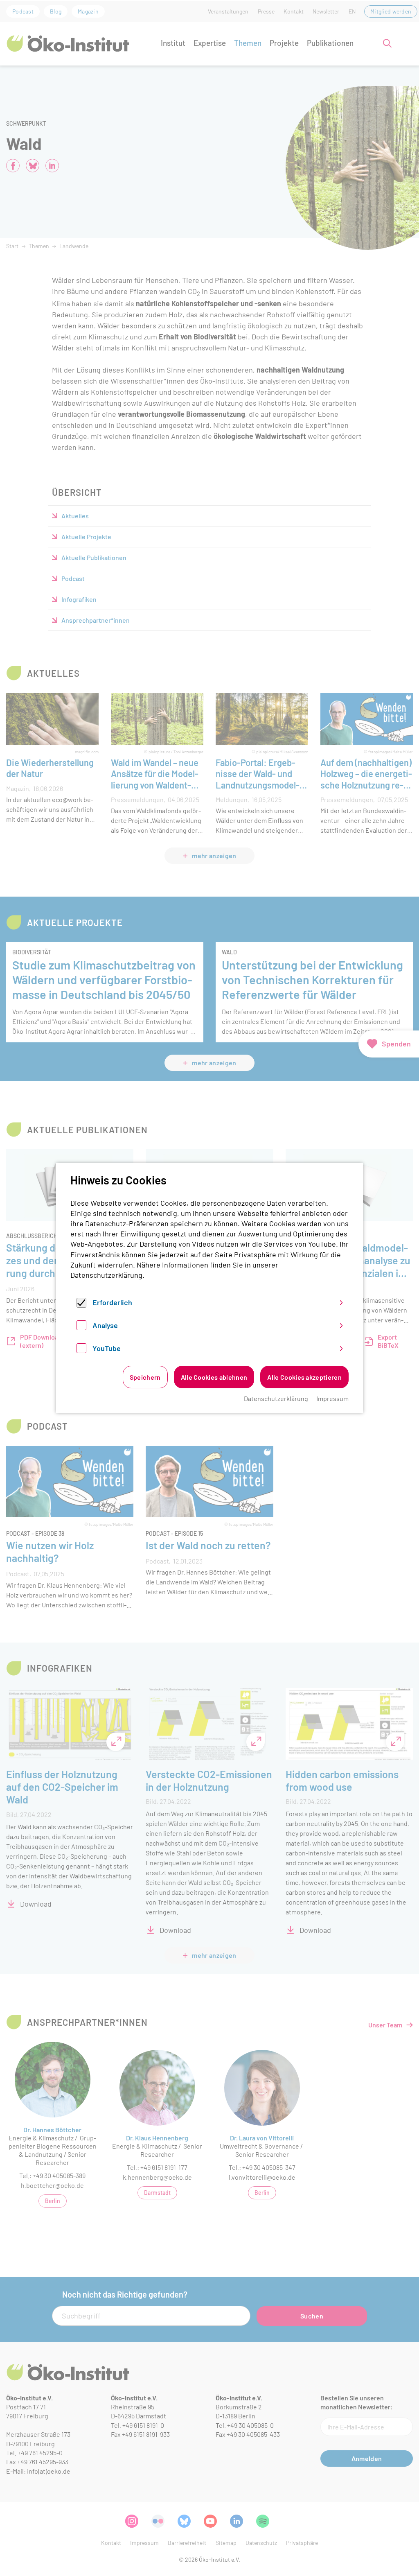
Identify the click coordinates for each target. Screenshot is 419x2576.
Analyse (105, 1325)
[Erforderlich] (81, 1305)
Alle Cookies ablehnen (214, 1377)
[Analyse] (81, 1327)
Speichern (145, 1377)
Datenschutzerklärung (106, 1275)
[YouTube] (81, 1350)
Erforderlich (112, 1302)
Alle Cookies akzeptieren (304, 1377)
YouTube (107, 1348)
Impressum (332, 1398)
